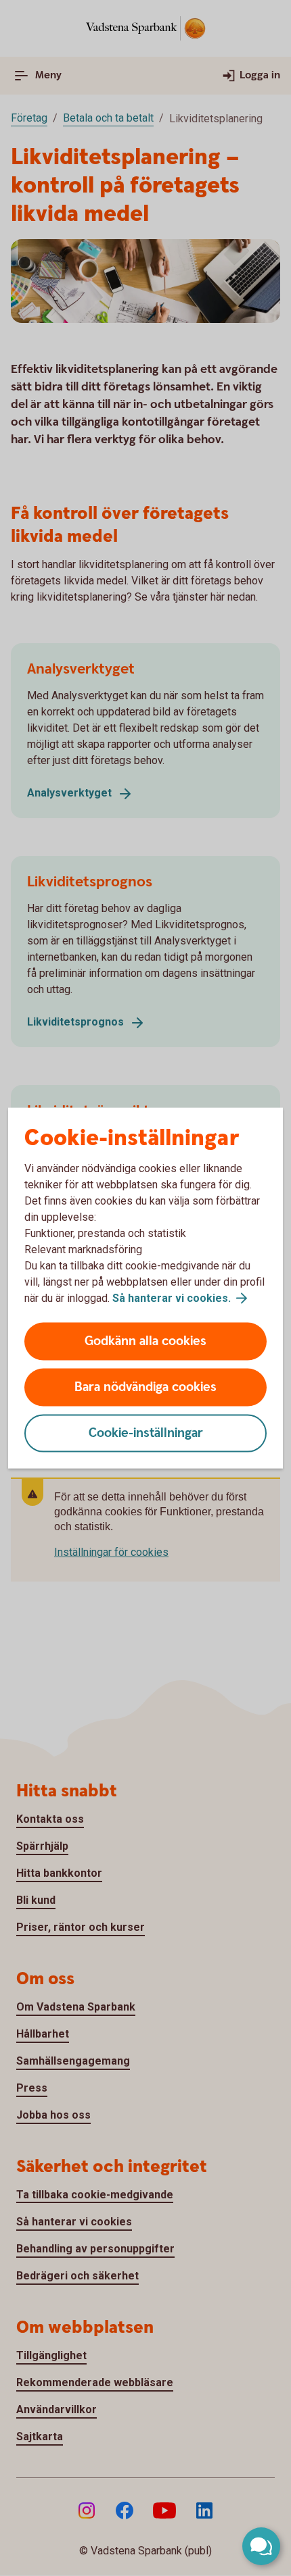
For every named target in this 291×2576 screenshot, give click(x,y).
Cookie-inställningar (146, 1433)
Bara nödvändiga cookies (145, 1387)
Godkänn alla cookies (145, 1341)
